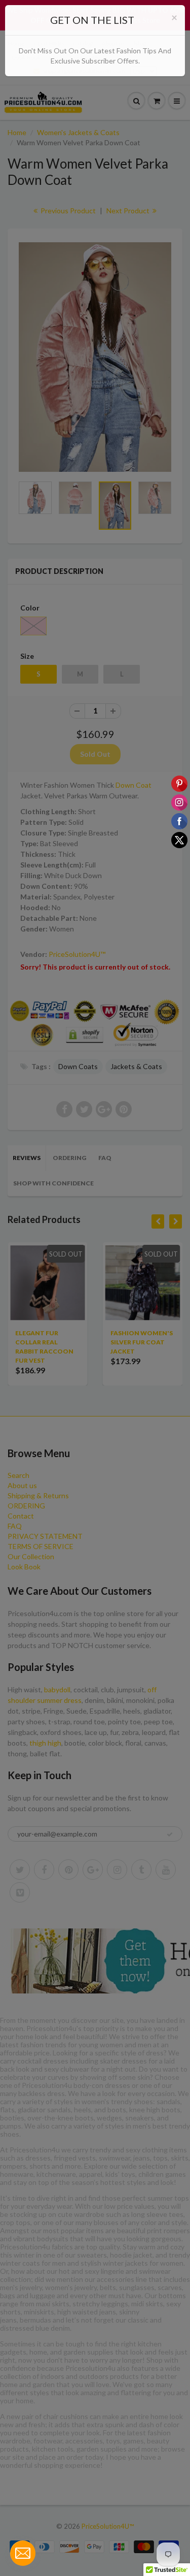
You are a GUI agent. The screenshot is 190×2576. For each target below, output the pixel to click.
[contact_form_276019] (23, 2553)
